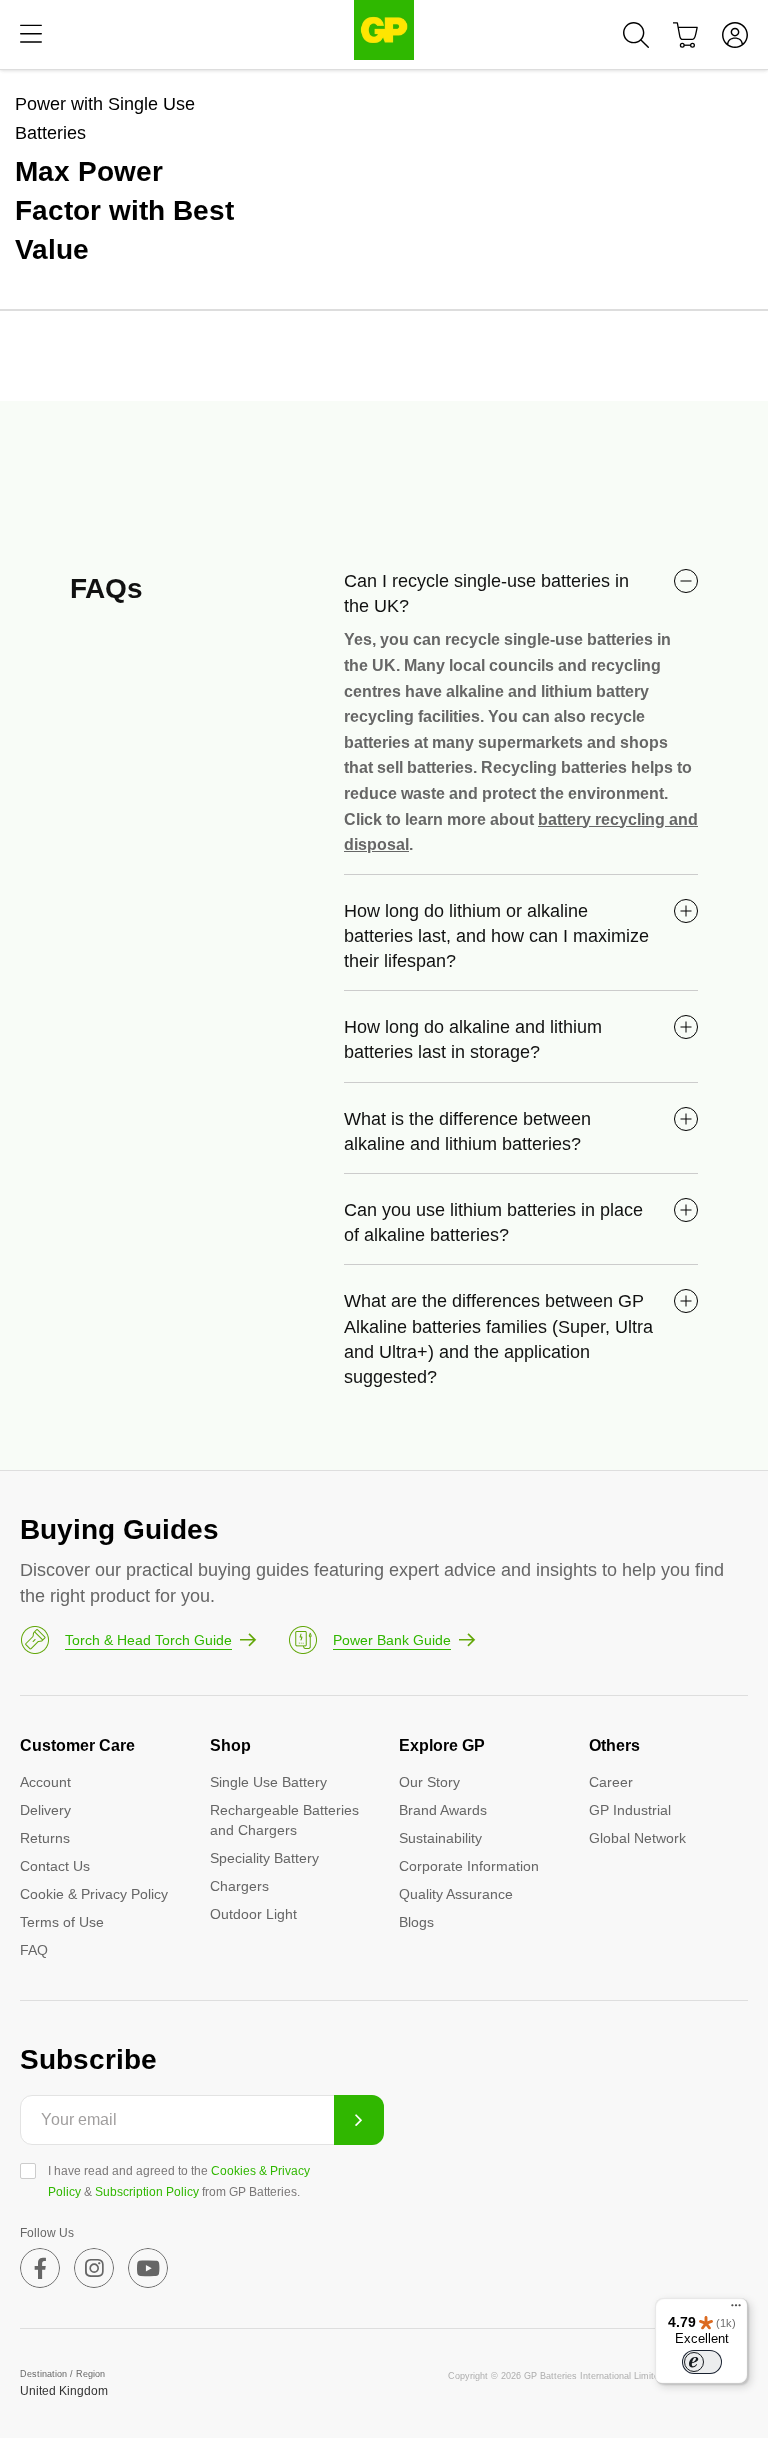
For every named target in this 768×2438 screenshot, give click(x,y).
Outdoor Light (253, 1914)
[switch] (702, 2362)
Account (45, 1782)
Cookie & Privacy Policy (94, 1894)
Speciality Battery (264, 1858)
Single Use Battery (268, 1782)
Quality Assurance (456, 1894)
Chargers (239, 1886)
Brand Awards (443, 1810)
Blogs (416, 1922)
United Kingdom (64, 2391)
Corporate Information (469, 1866)
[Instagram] (94, 2268)
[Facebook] (40, 2268)
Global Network (637, 1838)
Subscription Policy (147, 2192)
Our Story (429, 1782)
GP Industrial (630, 1810)
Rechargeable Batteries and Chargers (284, 1820)
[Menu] (31, 34)
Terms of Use (62, 1922)
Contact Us (55, 1866)
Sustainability (440, 1838)
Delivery (45, 1810)
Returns (45, 1838)
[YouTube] (148, 2268)
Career (611, 1782)
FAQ (34, 1950)
